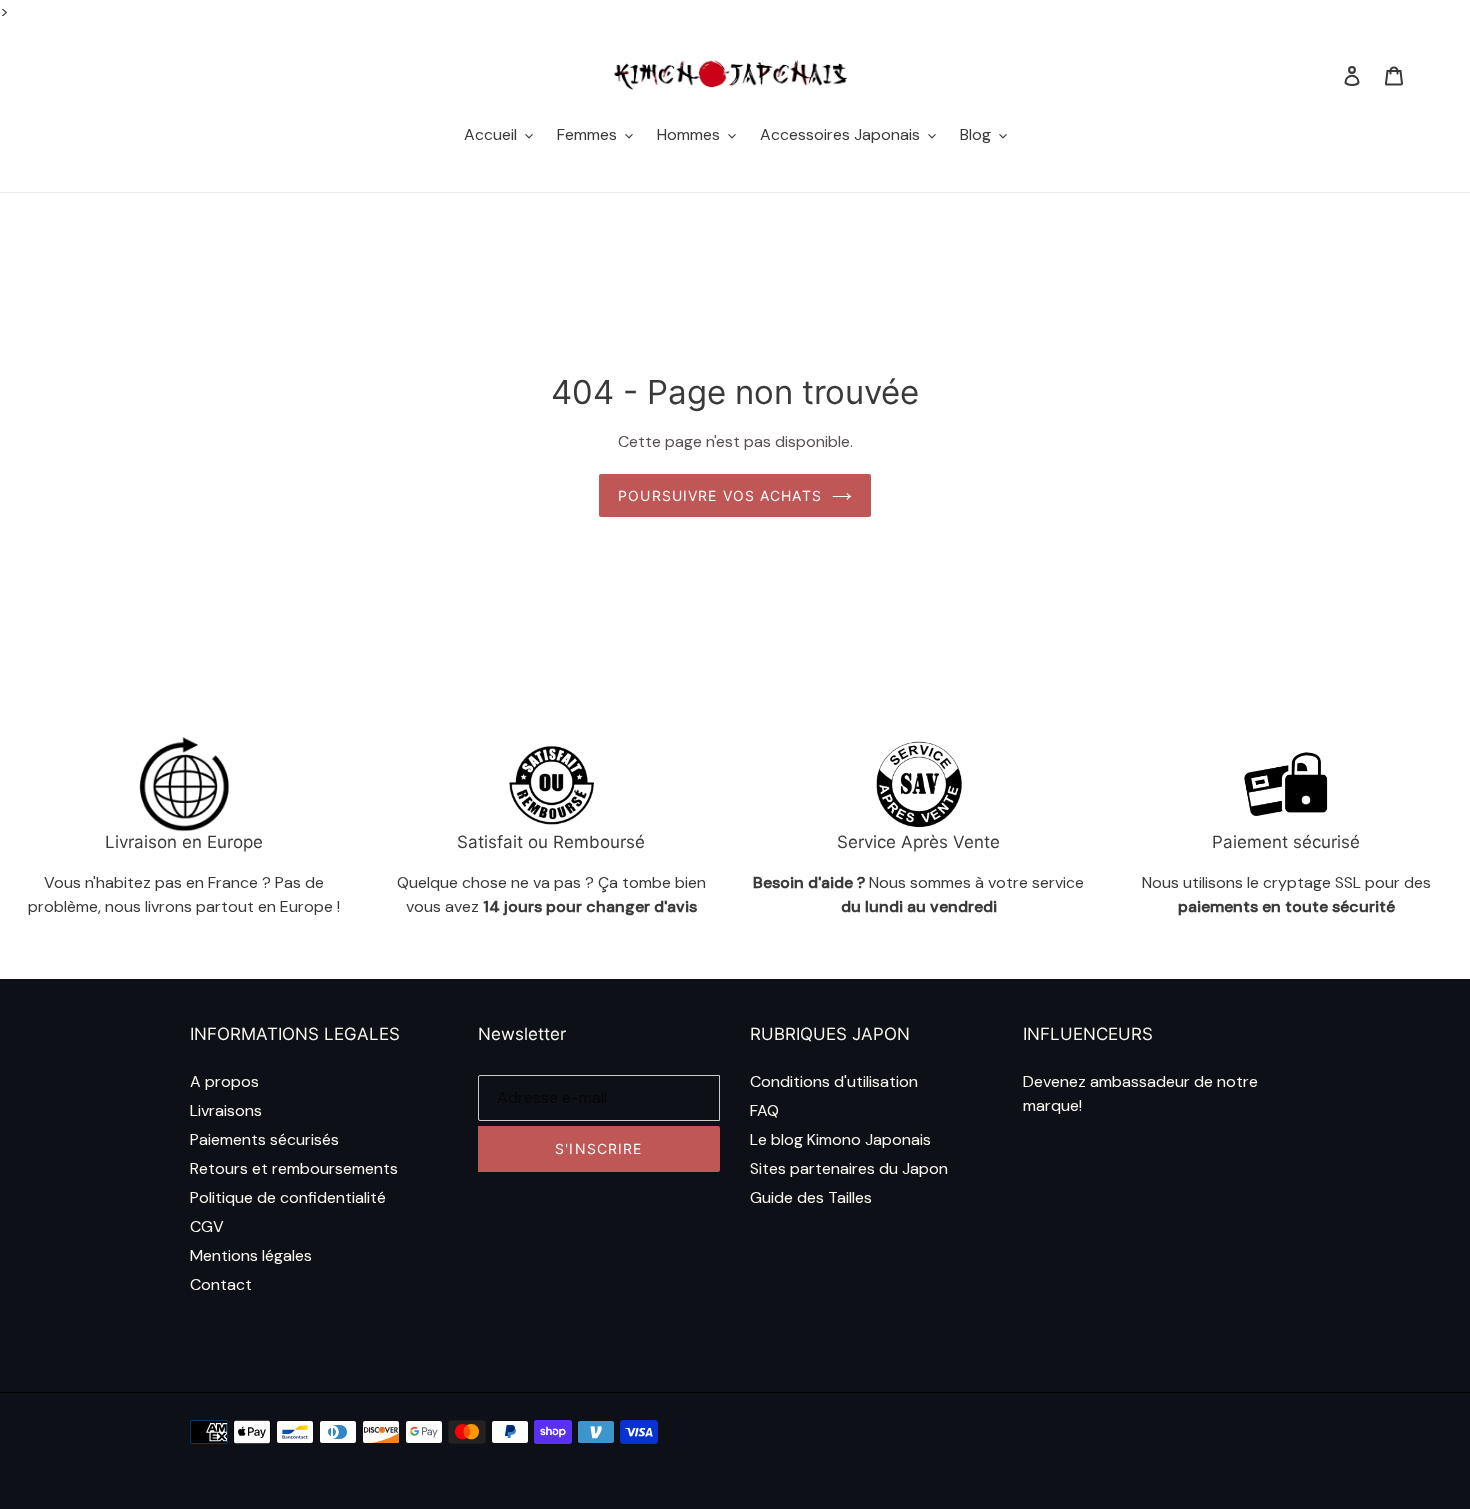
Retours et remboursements (294, 1168)
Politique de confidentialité (288, 1197)
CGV (207, 1226)
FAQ (764, 1110)
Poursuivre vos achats (720, 495)
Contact (221, 1284)
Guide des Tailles (811, 1197)
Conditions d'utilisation (834, 1081)
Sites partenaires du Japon (849, 1168)
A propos (224, 1081)
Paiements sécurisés (264, 1139)
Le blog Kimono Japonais (840, 1139)
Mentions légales (251, 1255)
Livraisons (226, 1110)
